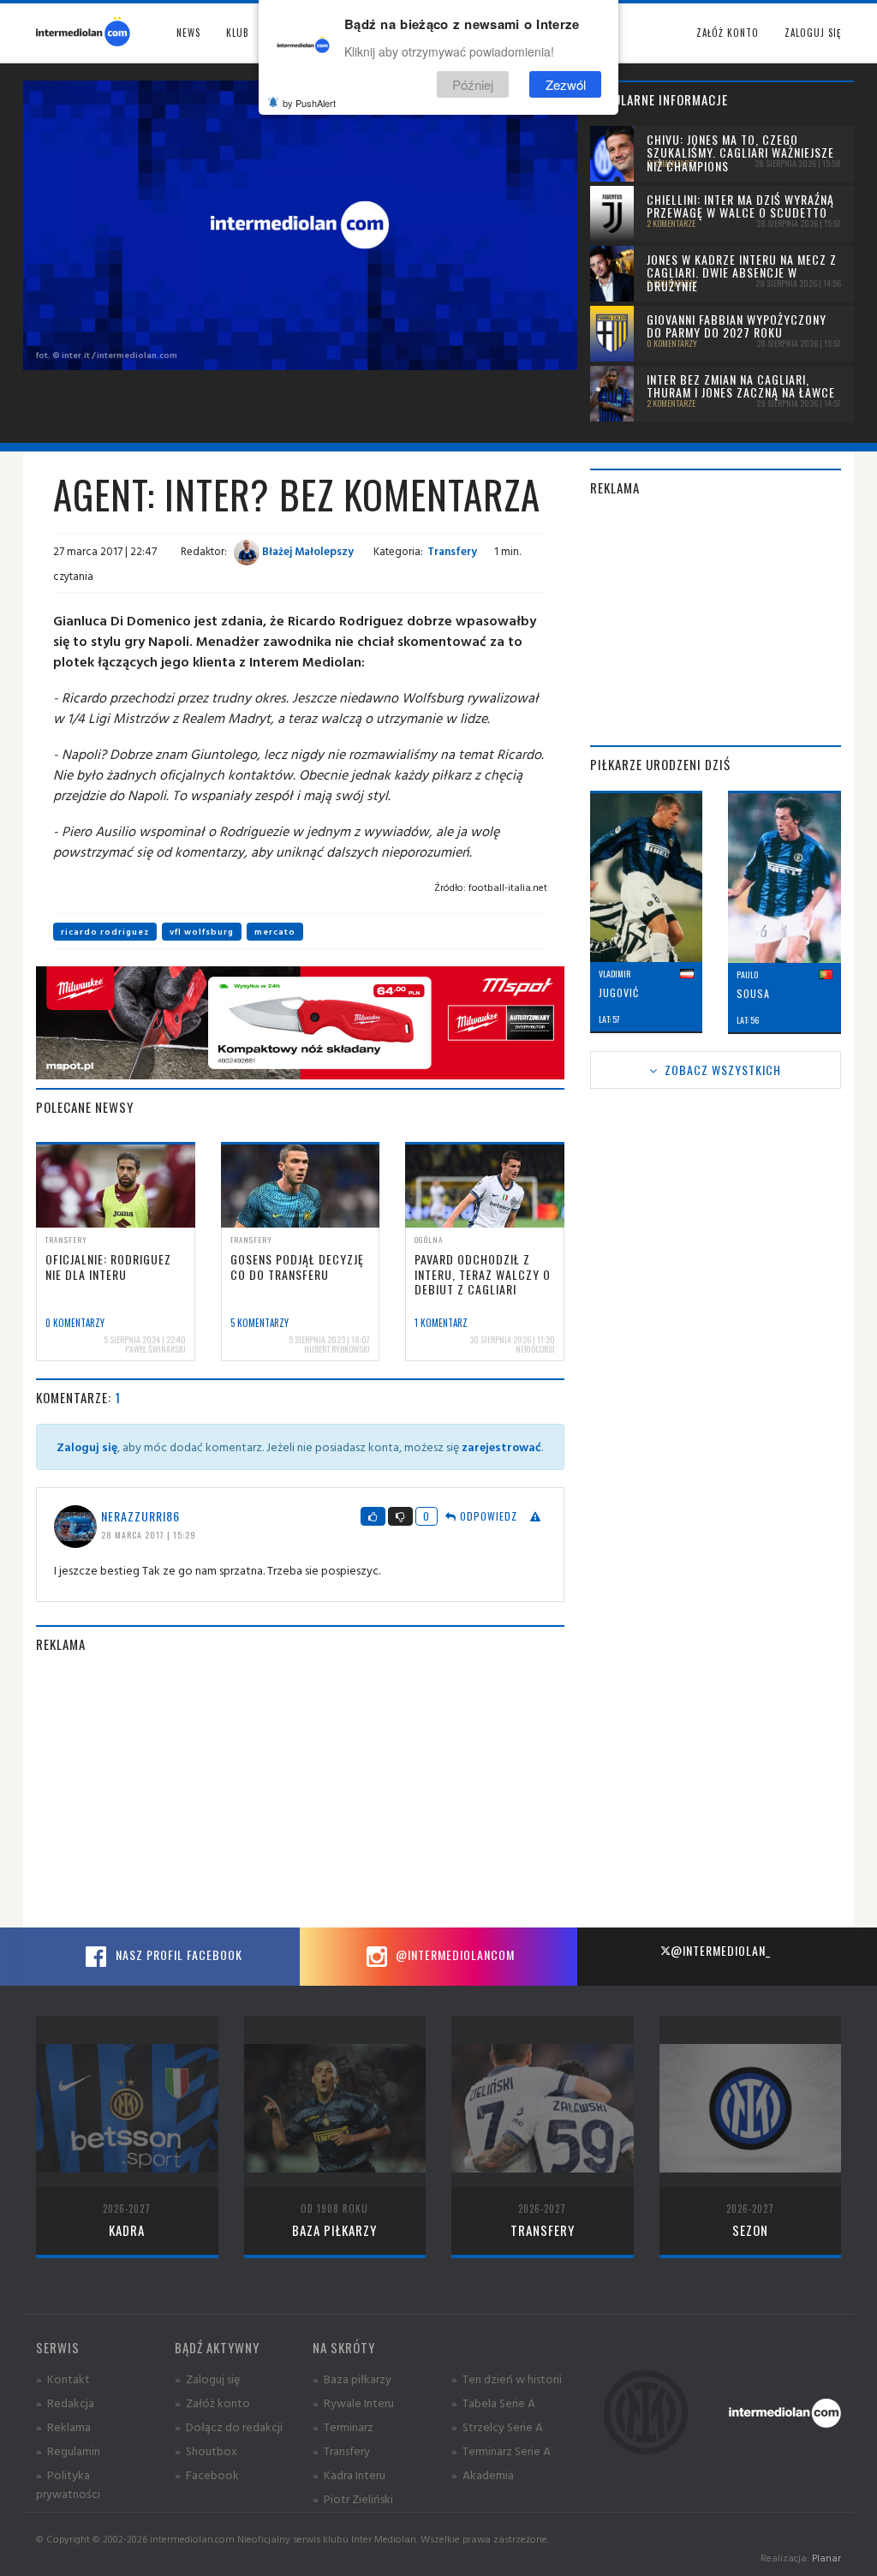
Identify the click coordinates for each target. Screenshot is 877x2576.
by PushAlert (309, 103)
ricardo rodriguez (105, 932)
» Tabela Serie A (493, 2403)
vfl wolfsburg (202, 932)
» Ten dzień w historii (507, 2379)
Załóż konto (728, 33)
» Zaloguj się (207, 2379)
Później (473, 84)
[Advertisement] (300, 1790)
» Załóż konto (212, 2403)
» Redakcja (65, 2403)
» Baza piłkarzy (352, 2379)
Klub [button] (238, 33)
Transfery (452, 551)
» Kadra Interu (349, 2474)
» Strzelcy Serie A (497, 2427)
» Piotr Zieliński (353, 2498)
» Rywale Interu (353, 2403)
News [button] (188, 33)
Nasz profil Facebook (177, 1954)
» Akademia (483, 2474)
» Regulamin (68, 2450)
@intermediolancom (453, 1954)
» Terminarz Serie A (501, 2450)
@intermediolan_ (721, 1950)
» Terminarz (343, 2427)
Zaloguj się (813, 33)
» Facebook (207, 2474)
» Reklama (63, 2427)
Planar (826, 2558)
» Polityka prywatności (68, 2484)
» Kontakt (63, 2379)
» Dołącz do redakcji (229, 2427)
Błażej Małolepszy (307, 551)
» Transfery (341, 2450)
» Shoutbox (206, 2450)
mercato (275, 932)
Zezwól (566, 84)
